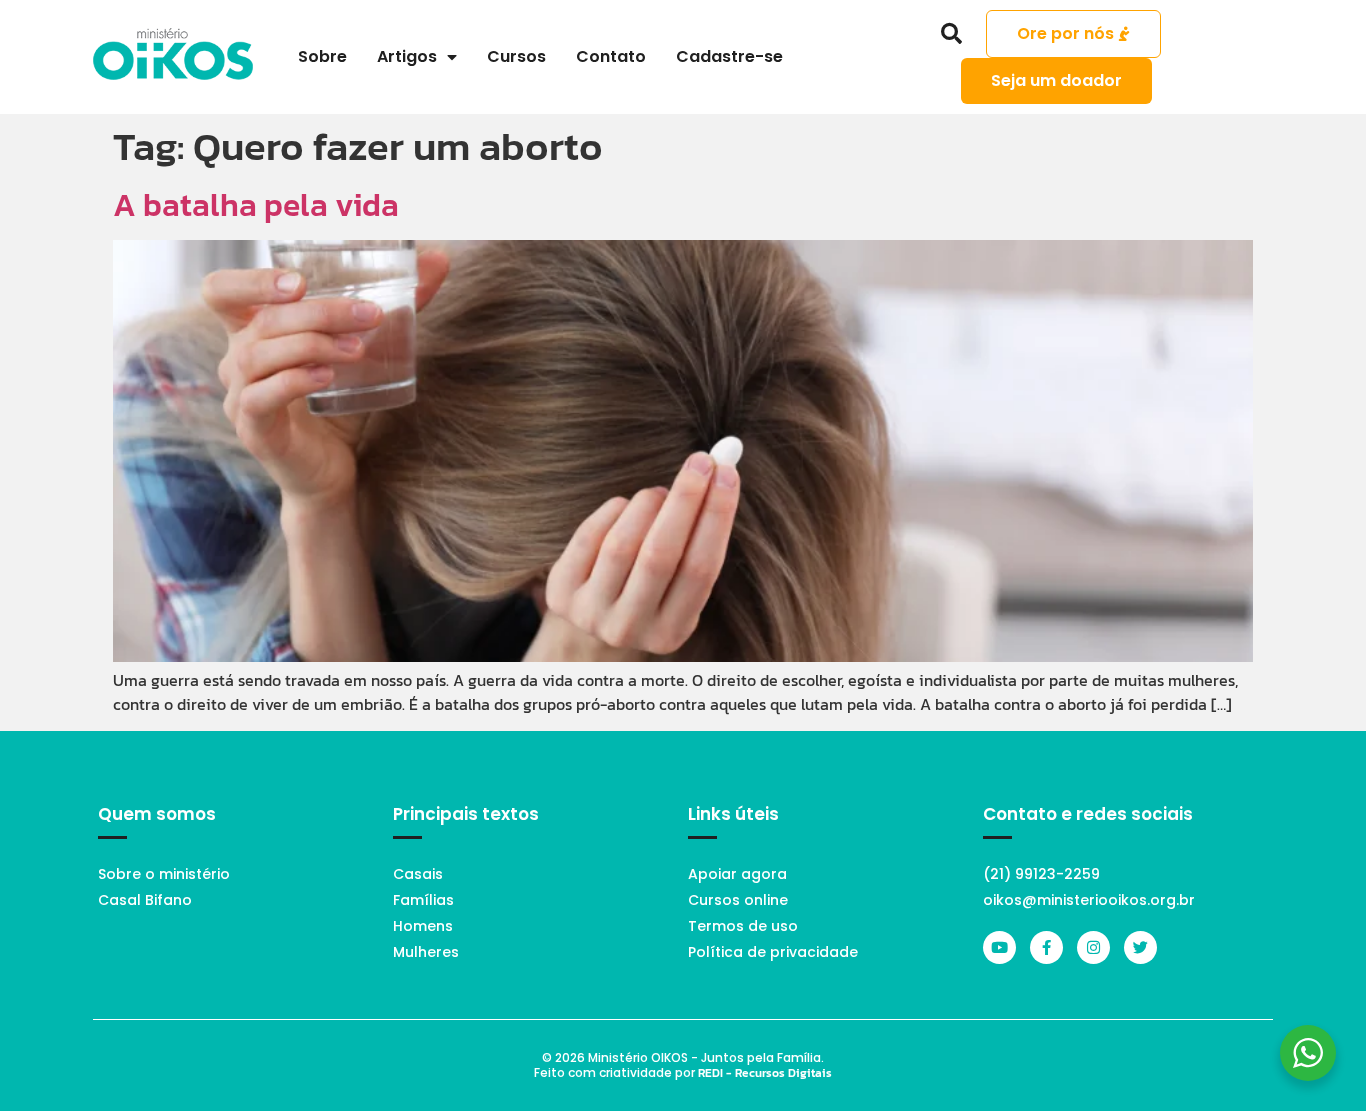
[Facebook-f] (1046, 947)
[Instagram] (1093, 947)
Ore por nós (1065, 33)
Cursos (516, 56)
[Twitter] (1140, 947)
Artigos (407, 56)
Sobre (322, 56)
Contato (611, 56)
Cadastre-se (729, 56)
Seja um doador (1056, 80)
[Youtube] (999, 947)
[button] (952, 34)
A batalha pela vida (256, 205)
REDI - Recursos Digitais (765, 1073)
